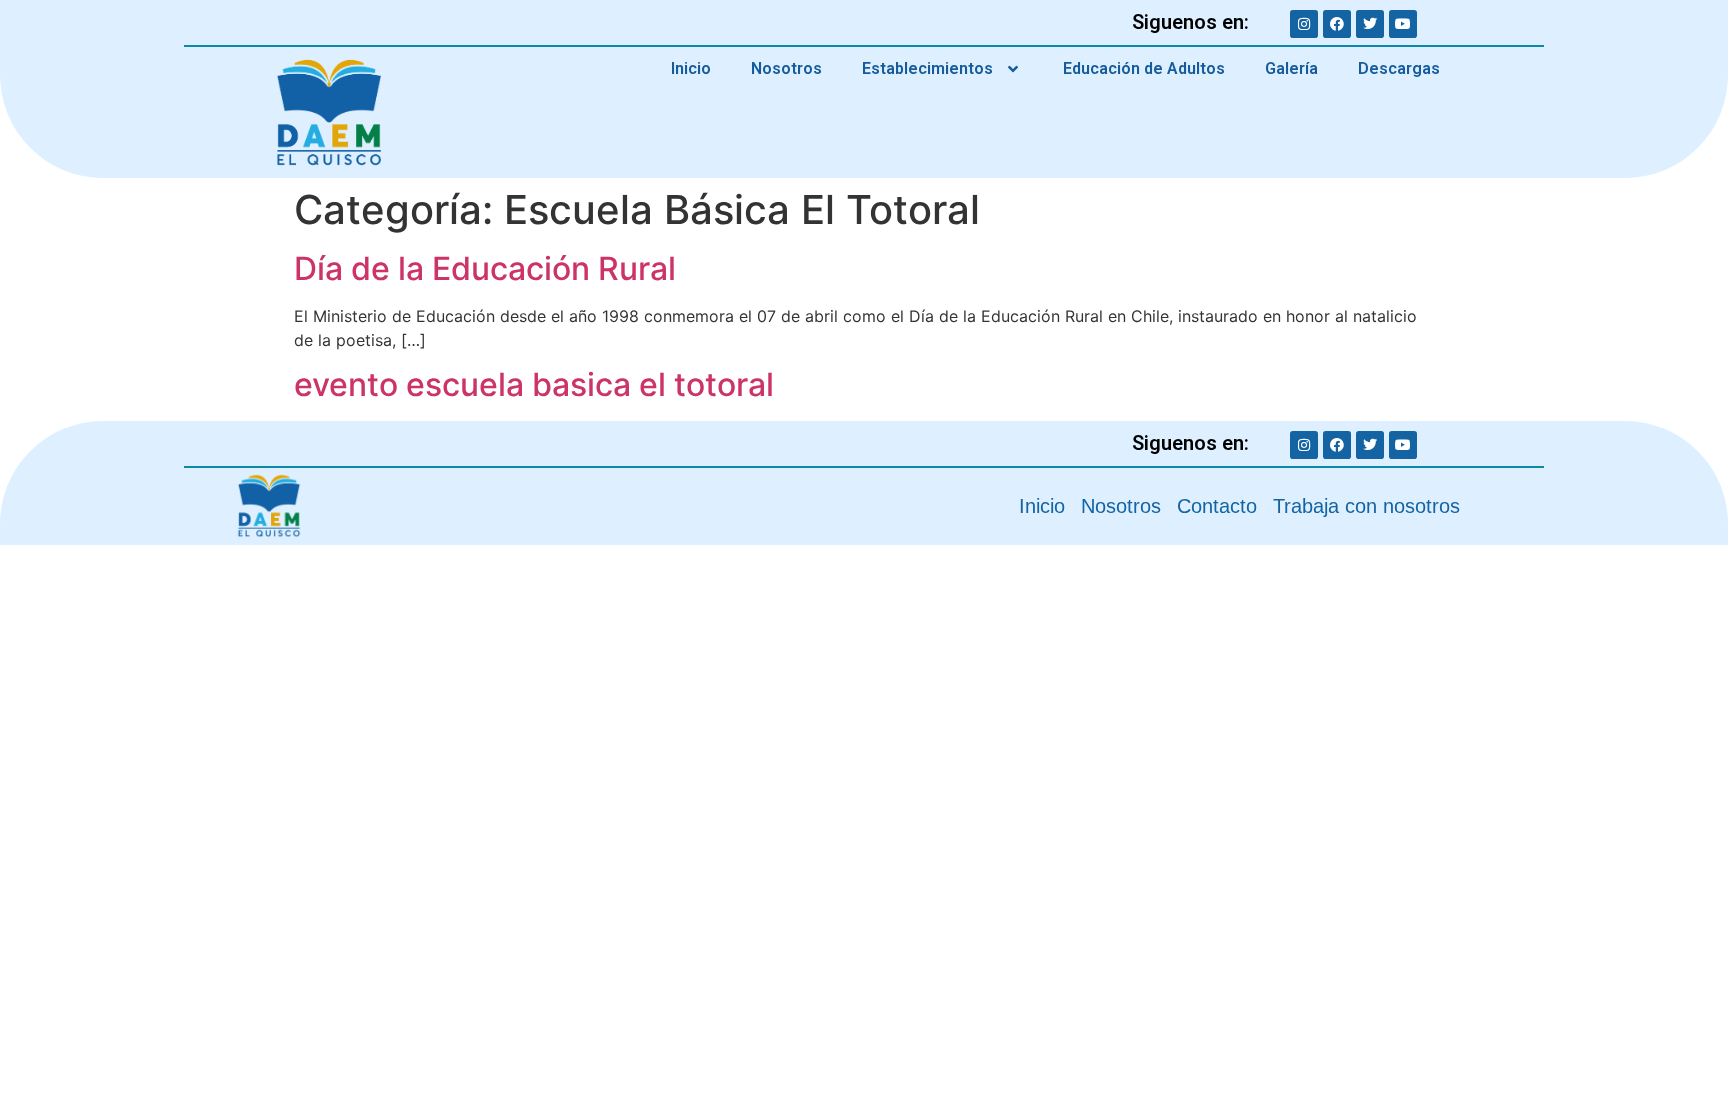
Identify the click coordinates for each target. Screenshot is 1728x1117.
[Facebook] (1337, 24)
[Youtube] (1403, 24)
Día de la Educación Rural (485, 268)
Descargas (1399, 68)
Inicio (691, 68)
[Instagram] (1304, 24)
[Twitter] (1370, 24)
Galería (1291, 68)
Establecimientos (927, 68)
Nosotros (786, 68)
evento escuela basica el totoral (534, 384)
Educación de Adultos (1144, 68)
